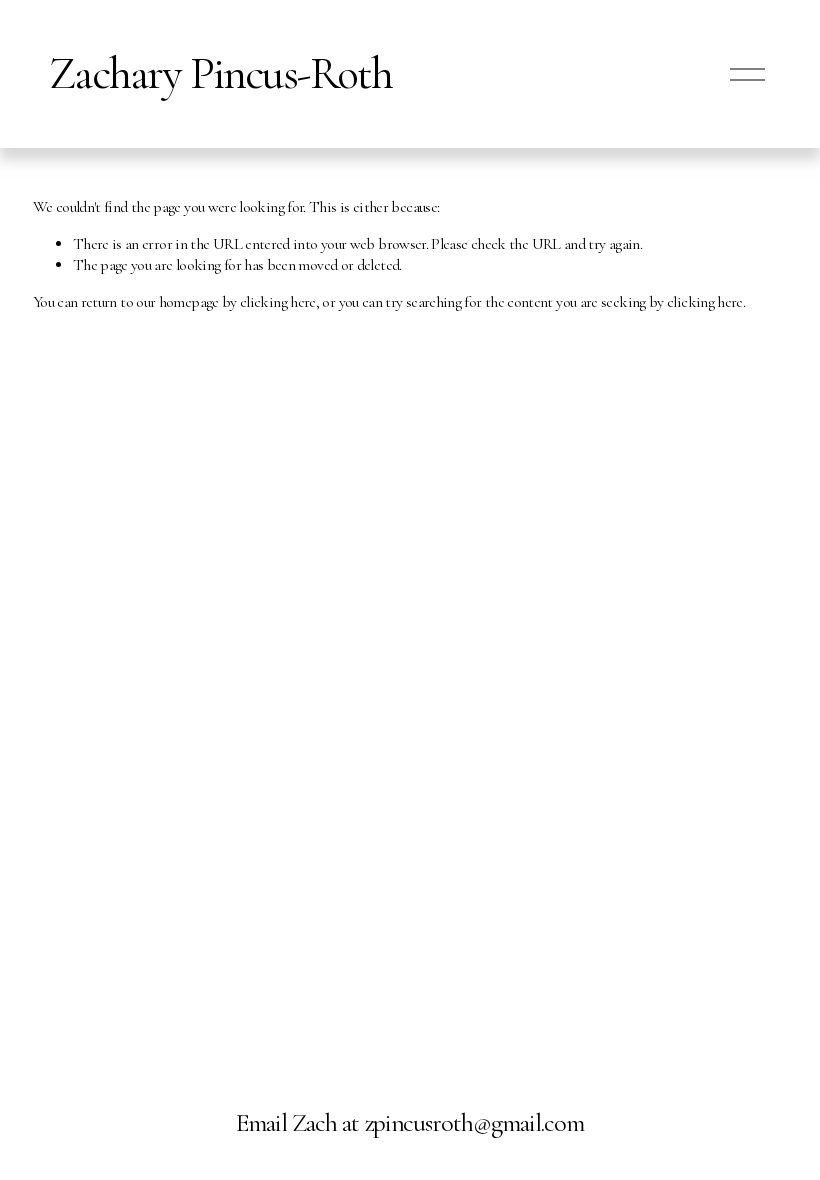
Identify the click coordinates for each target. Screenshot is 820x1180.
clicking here (278, 302)
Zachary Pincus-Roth (220, 73)
